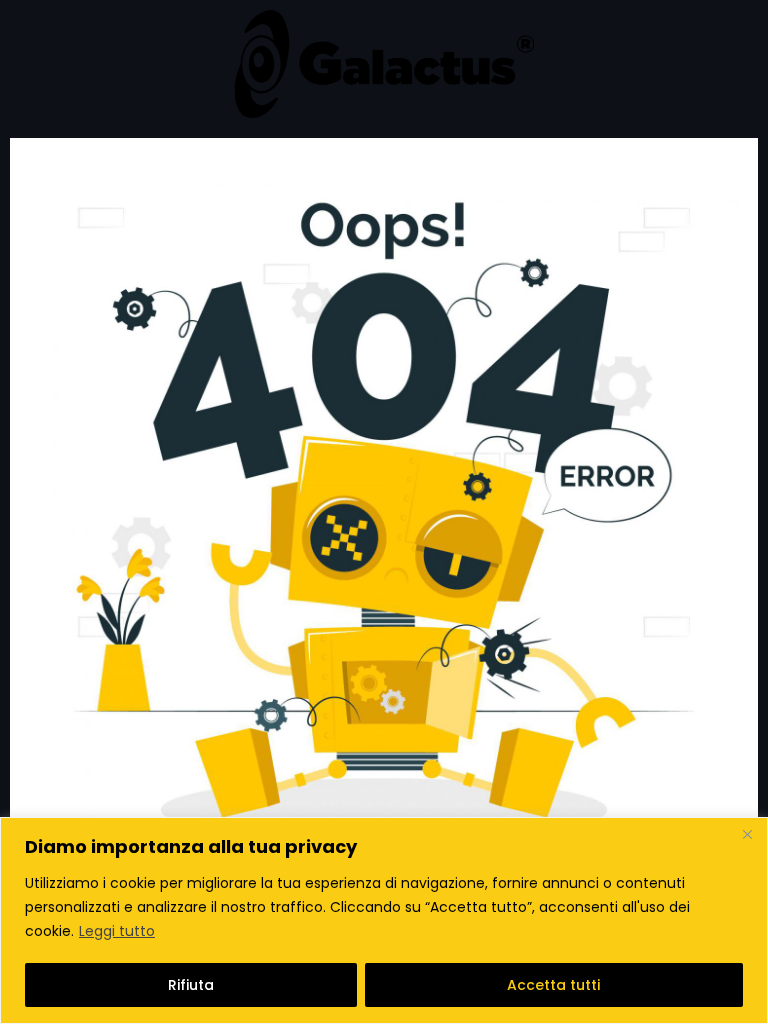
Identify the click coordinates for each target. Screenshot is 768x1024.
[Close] (747, 834)
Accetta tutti (553, 985)
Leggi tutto (117, 931)
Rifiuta (191, 985)
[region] (384, 920)
